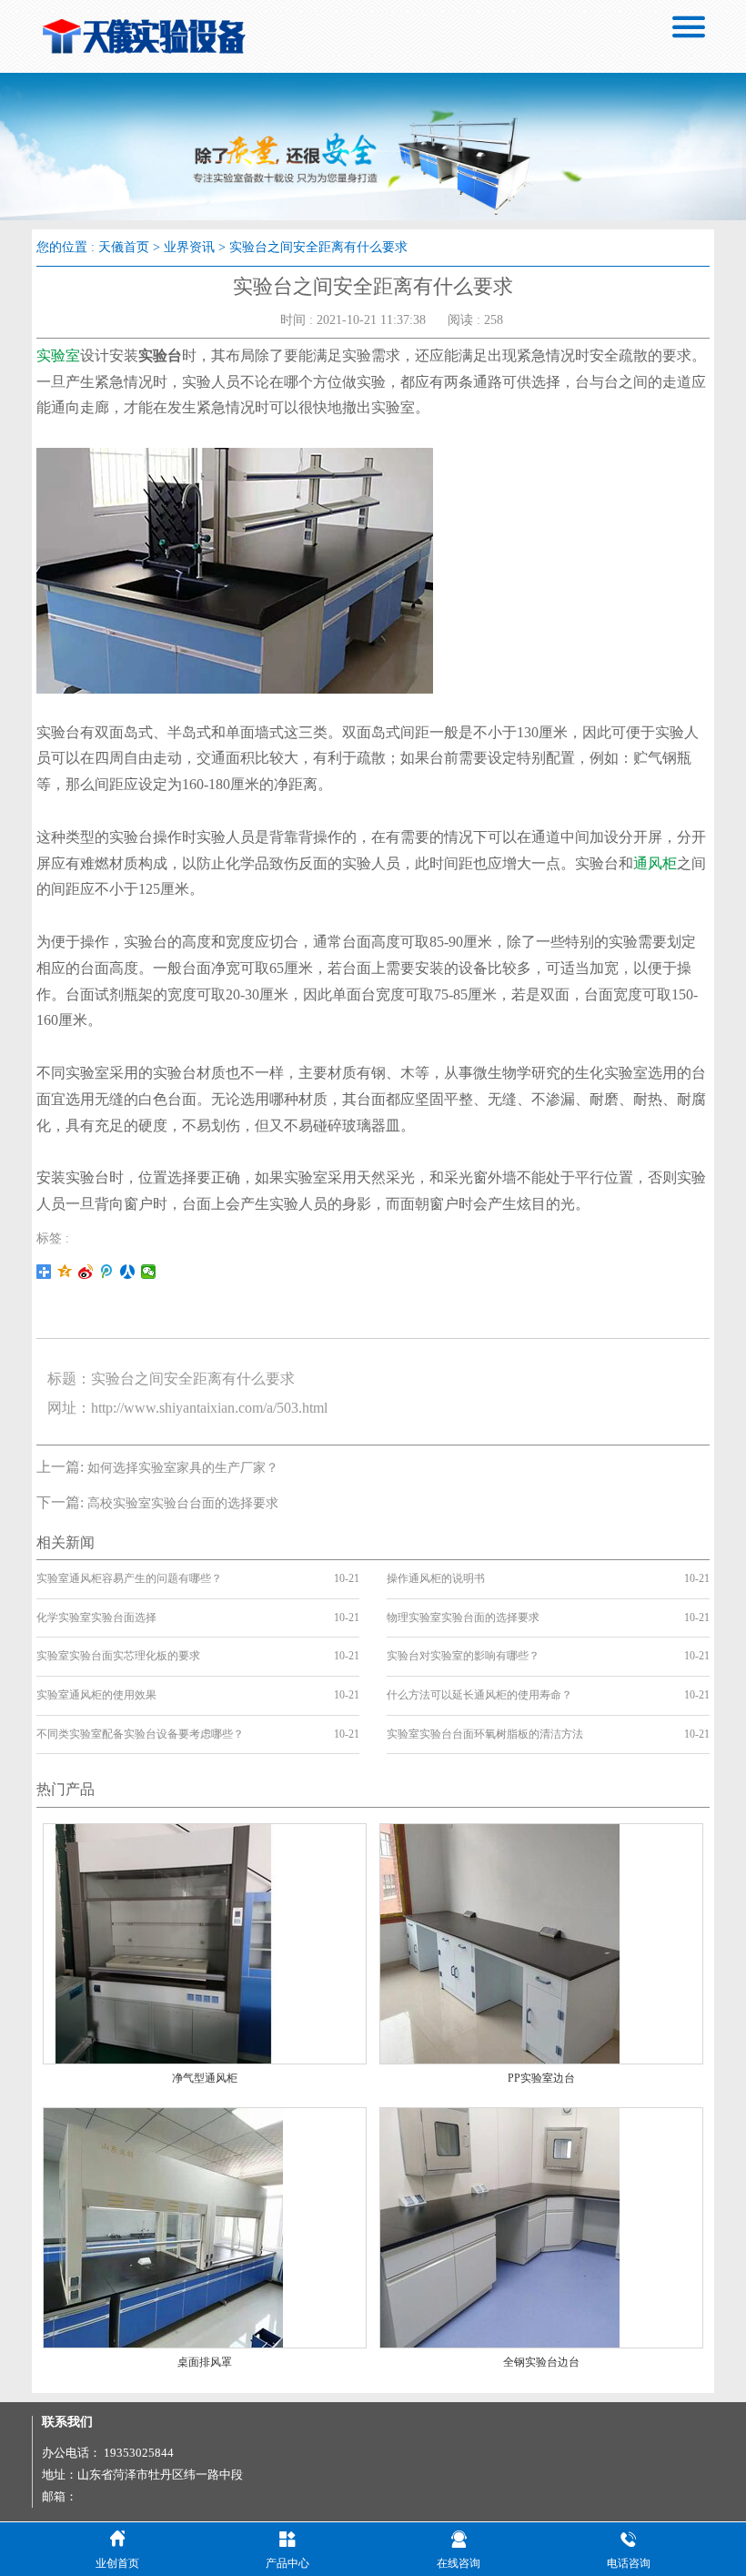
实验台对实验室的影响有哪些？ (463, 1656)
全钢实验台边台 (541, 2362)
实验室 (58, 355)
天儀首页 (124, 247)
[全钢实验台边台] (500, 2226)
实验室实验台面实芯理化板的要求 (118, 1656)
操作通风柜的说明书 (436, 1578)
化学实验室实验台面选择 (96, 1618)
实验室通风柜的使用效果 (96, 1695)
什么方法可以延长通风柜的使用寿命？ (479, 1695)
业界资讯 (189, 247)
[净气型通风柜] (163, 1943)
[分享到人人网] (128, 1272)
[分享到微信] (149, 1272)
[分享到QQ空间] (65, 1272)
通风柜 (655, 863)
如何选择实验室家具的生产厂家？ (183, 1468)
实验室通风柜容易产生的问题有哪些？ (129, 1578)
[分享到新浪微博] (86, 1272)
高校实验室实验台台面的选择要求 (183, 1503)
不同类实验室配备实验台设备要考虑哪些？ (140, 1734)
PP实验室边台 (541, 2078)
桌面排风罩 (205, 2362)
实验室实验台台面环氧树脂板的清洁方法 (485, 1734)
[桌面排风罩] (163, 2226)
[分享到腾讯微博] (107, 1272)
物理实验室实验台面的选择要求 (463, 1618)
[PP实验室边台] (500, 1943)
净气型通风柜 (205, 2078)
